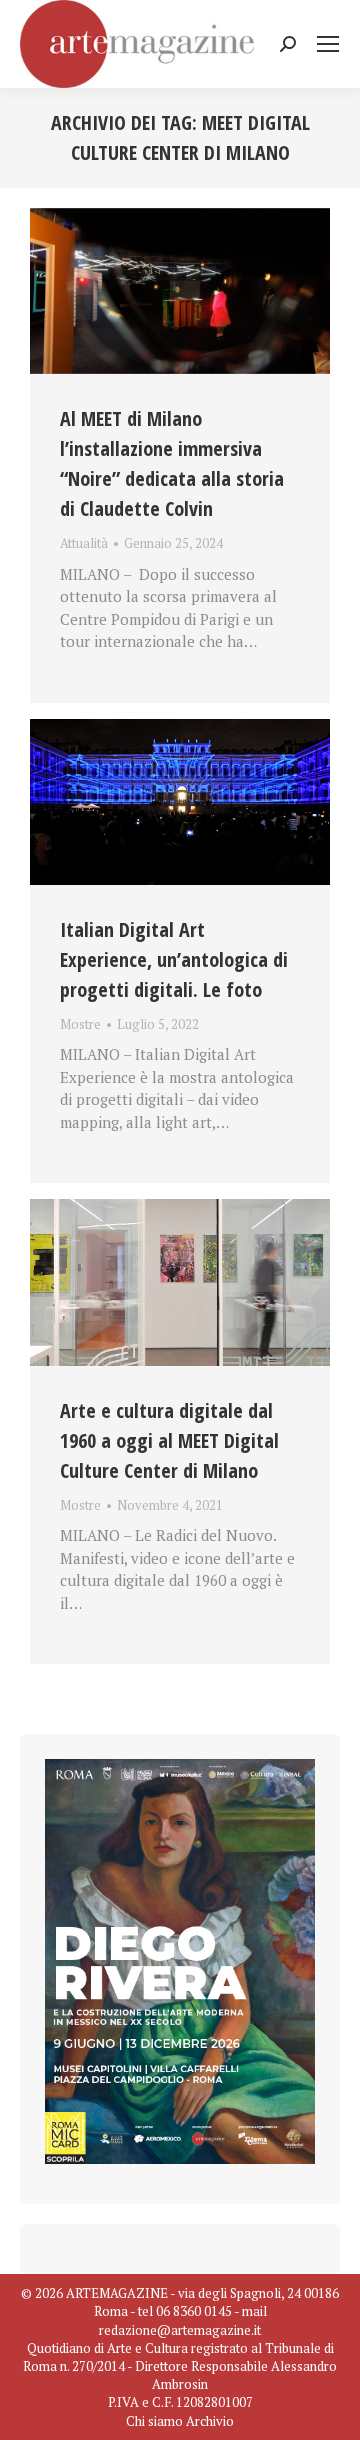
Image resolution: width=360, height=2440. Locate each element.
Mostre (80, 1024)
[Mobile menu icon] (328, 44)
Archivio (210, 2421)
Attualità (84, 543)
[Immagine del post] (180, 291)
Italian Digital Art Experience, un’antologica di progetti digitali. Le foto (174, 959)
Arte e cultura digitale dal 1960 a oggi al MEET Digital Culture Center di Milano (169, 1440)
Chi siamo (154, 2421)
